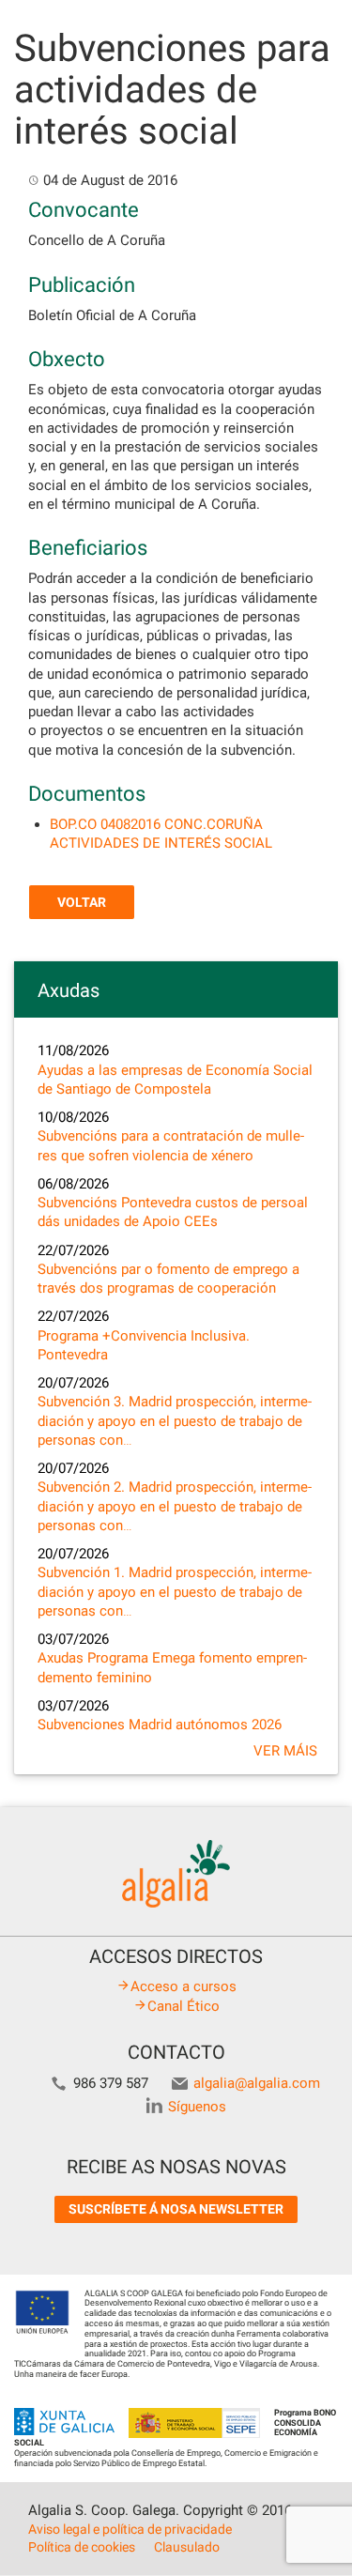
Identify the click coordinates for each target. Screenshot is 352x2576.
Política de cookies (82, 2547)
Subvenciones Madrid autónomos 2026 (160, 1725)
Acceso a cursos (184, 1986)
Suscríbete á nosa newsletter (176, 2209)
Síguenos (197, 2107)
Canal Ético (184, 2006)
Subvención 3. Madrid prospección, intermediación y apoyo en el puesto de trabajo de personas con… (175, 1421)
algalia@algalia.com (257, 2083)
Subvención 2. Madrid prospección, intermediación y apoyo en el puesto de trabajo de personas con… (175, 1506)
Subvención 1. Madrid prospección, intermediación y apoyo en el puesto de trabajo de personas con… (175, 1592)
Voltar (82, 902)
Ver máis (285, 1751)
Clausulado (187, 2547)
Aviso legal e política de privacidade (130, 2529)
